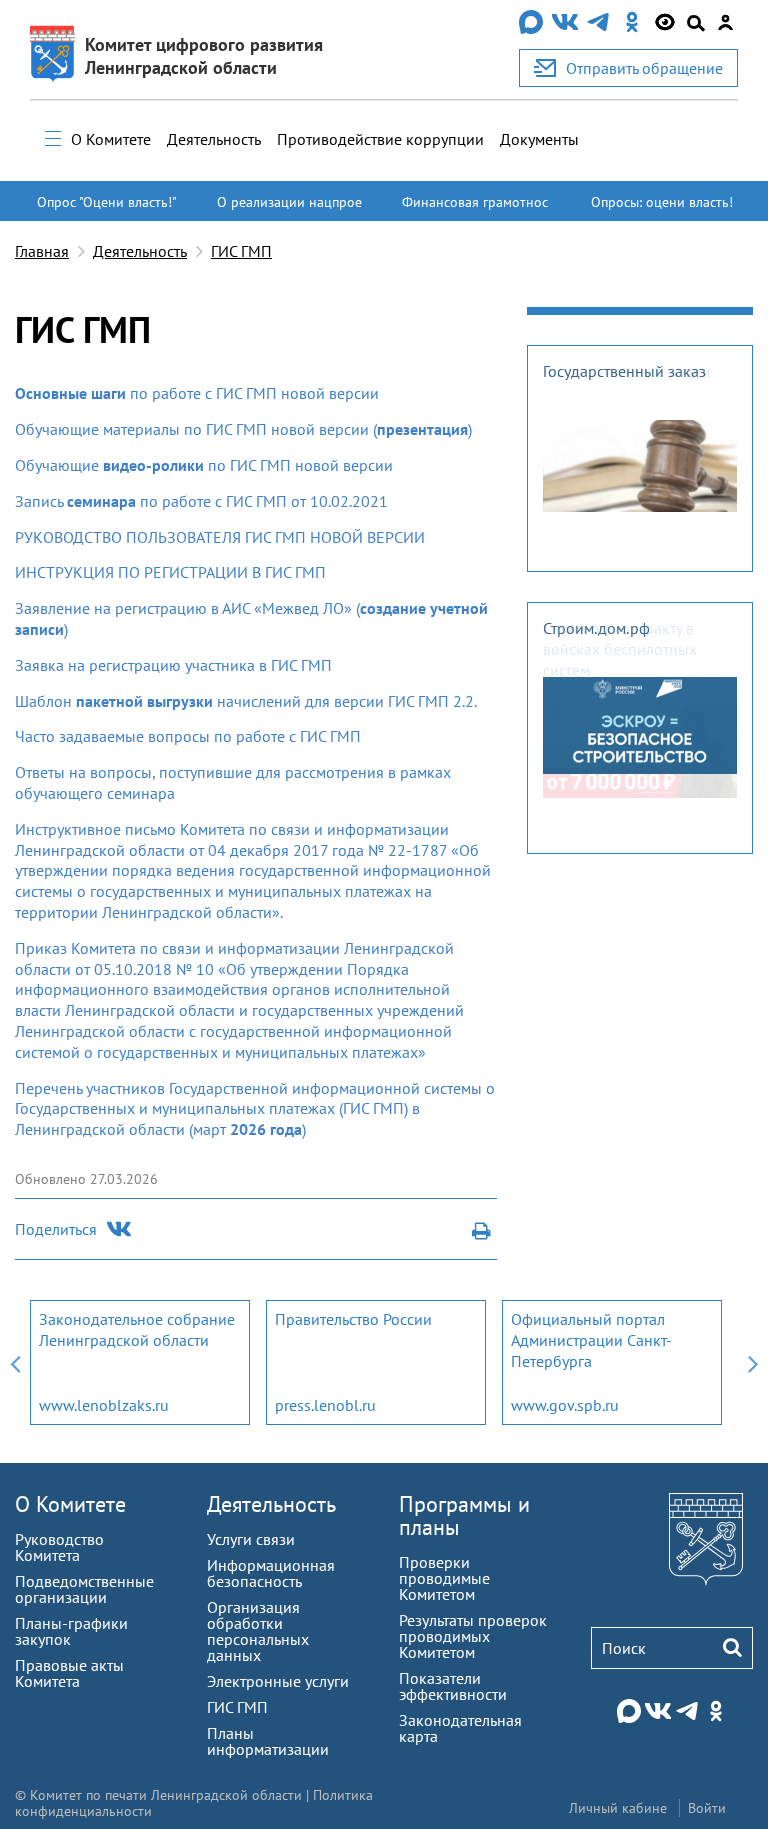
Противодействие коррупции (380, 139)
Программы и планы (464, 1515)
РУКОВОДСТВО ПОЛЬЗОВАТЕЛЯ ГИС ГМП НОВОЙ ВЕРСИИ (220, 537)
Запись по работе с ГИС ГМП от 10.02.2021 (201, 501)
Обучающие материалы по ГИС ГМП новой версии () (243, 429)
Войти (707, 1808)
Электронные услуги (278, 1681)
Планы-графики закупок (71, 1631)
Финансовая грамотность (475, 211)
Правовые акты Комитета (69, 1673)
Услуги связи (251, 1539)
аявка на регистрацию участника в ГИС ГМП (178, 665)
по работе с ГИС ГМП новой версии (197, 393)
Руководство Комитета (59, 1547)
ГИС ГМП (241, 251)
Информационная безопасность (271, 1573)
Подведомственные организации (84, 1589)
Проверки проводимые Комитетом (444, 1578)
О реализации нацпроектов (289, 211)
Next (753, 1362)
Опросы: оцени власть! (662, 202)
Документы (539, 139)
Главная (42, 251)
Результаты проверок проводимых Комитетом (473, 1636)
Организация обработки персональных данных (258, 1631)
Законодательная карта (460, 1728)
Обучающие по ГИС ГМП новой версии (204, 465)
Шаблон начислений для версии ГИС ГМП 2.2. (246, 701)
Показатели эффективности (453, 1686)
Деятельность (214, 139)
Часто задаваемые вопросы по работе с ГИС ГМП (188, 736)
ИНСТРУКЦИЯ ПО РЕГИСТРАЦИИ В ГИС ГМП (170, 572)
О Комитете (111, 139)
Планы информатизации (268, 1741)
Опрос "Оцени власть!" (107, 202)
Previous (15, 1362)
